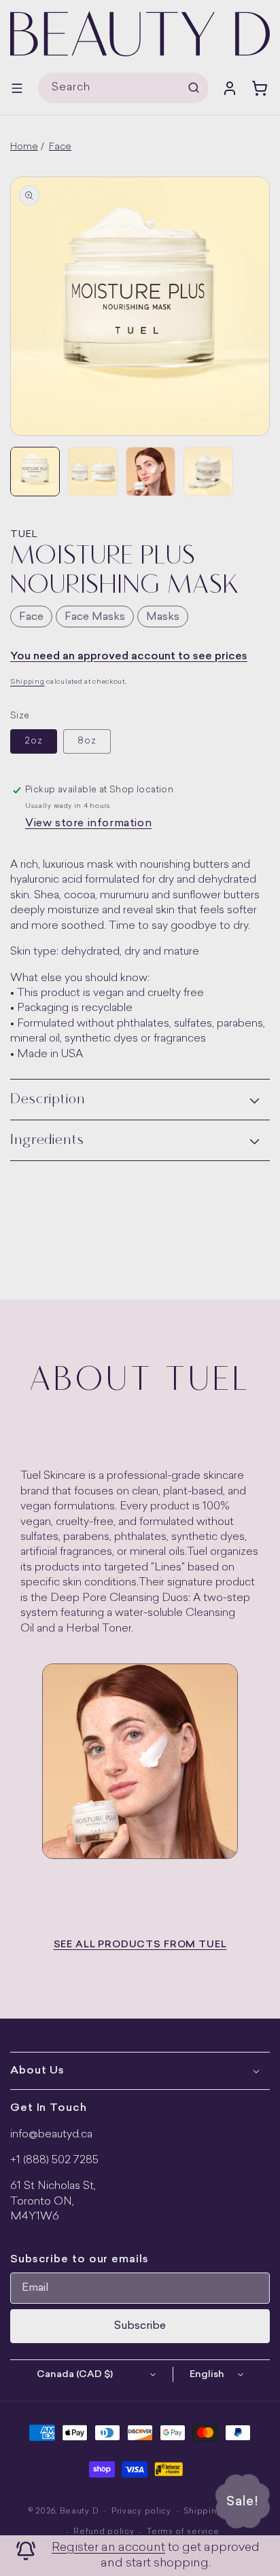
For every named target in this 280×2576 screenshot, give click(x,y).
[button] (17, 88)
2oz (34, 741)
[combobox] (123, 88)
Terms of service (183, 2532)
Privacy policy (141, 2512)
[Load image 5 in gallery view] (208, 472)
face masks (95, 617)
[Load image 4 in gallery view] (151, 472)
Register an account (108, 2548)
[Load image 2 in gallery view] (93, 472)
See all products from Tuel (140, 1945)
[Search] (194, 88)
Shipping (28, 682)
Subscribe (140, 2326)
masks (163, 617)
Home (24, 147)
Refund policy (104, 2532)
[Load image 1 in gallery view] (35, 472)
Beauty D (80, 2512)
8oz (87, 741)
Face (60, 147)
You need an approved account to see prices (129, 657)
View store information (88, 824)
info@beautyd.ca (51, 2135)
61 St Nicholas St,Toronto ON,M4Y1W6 (53, 2202)
